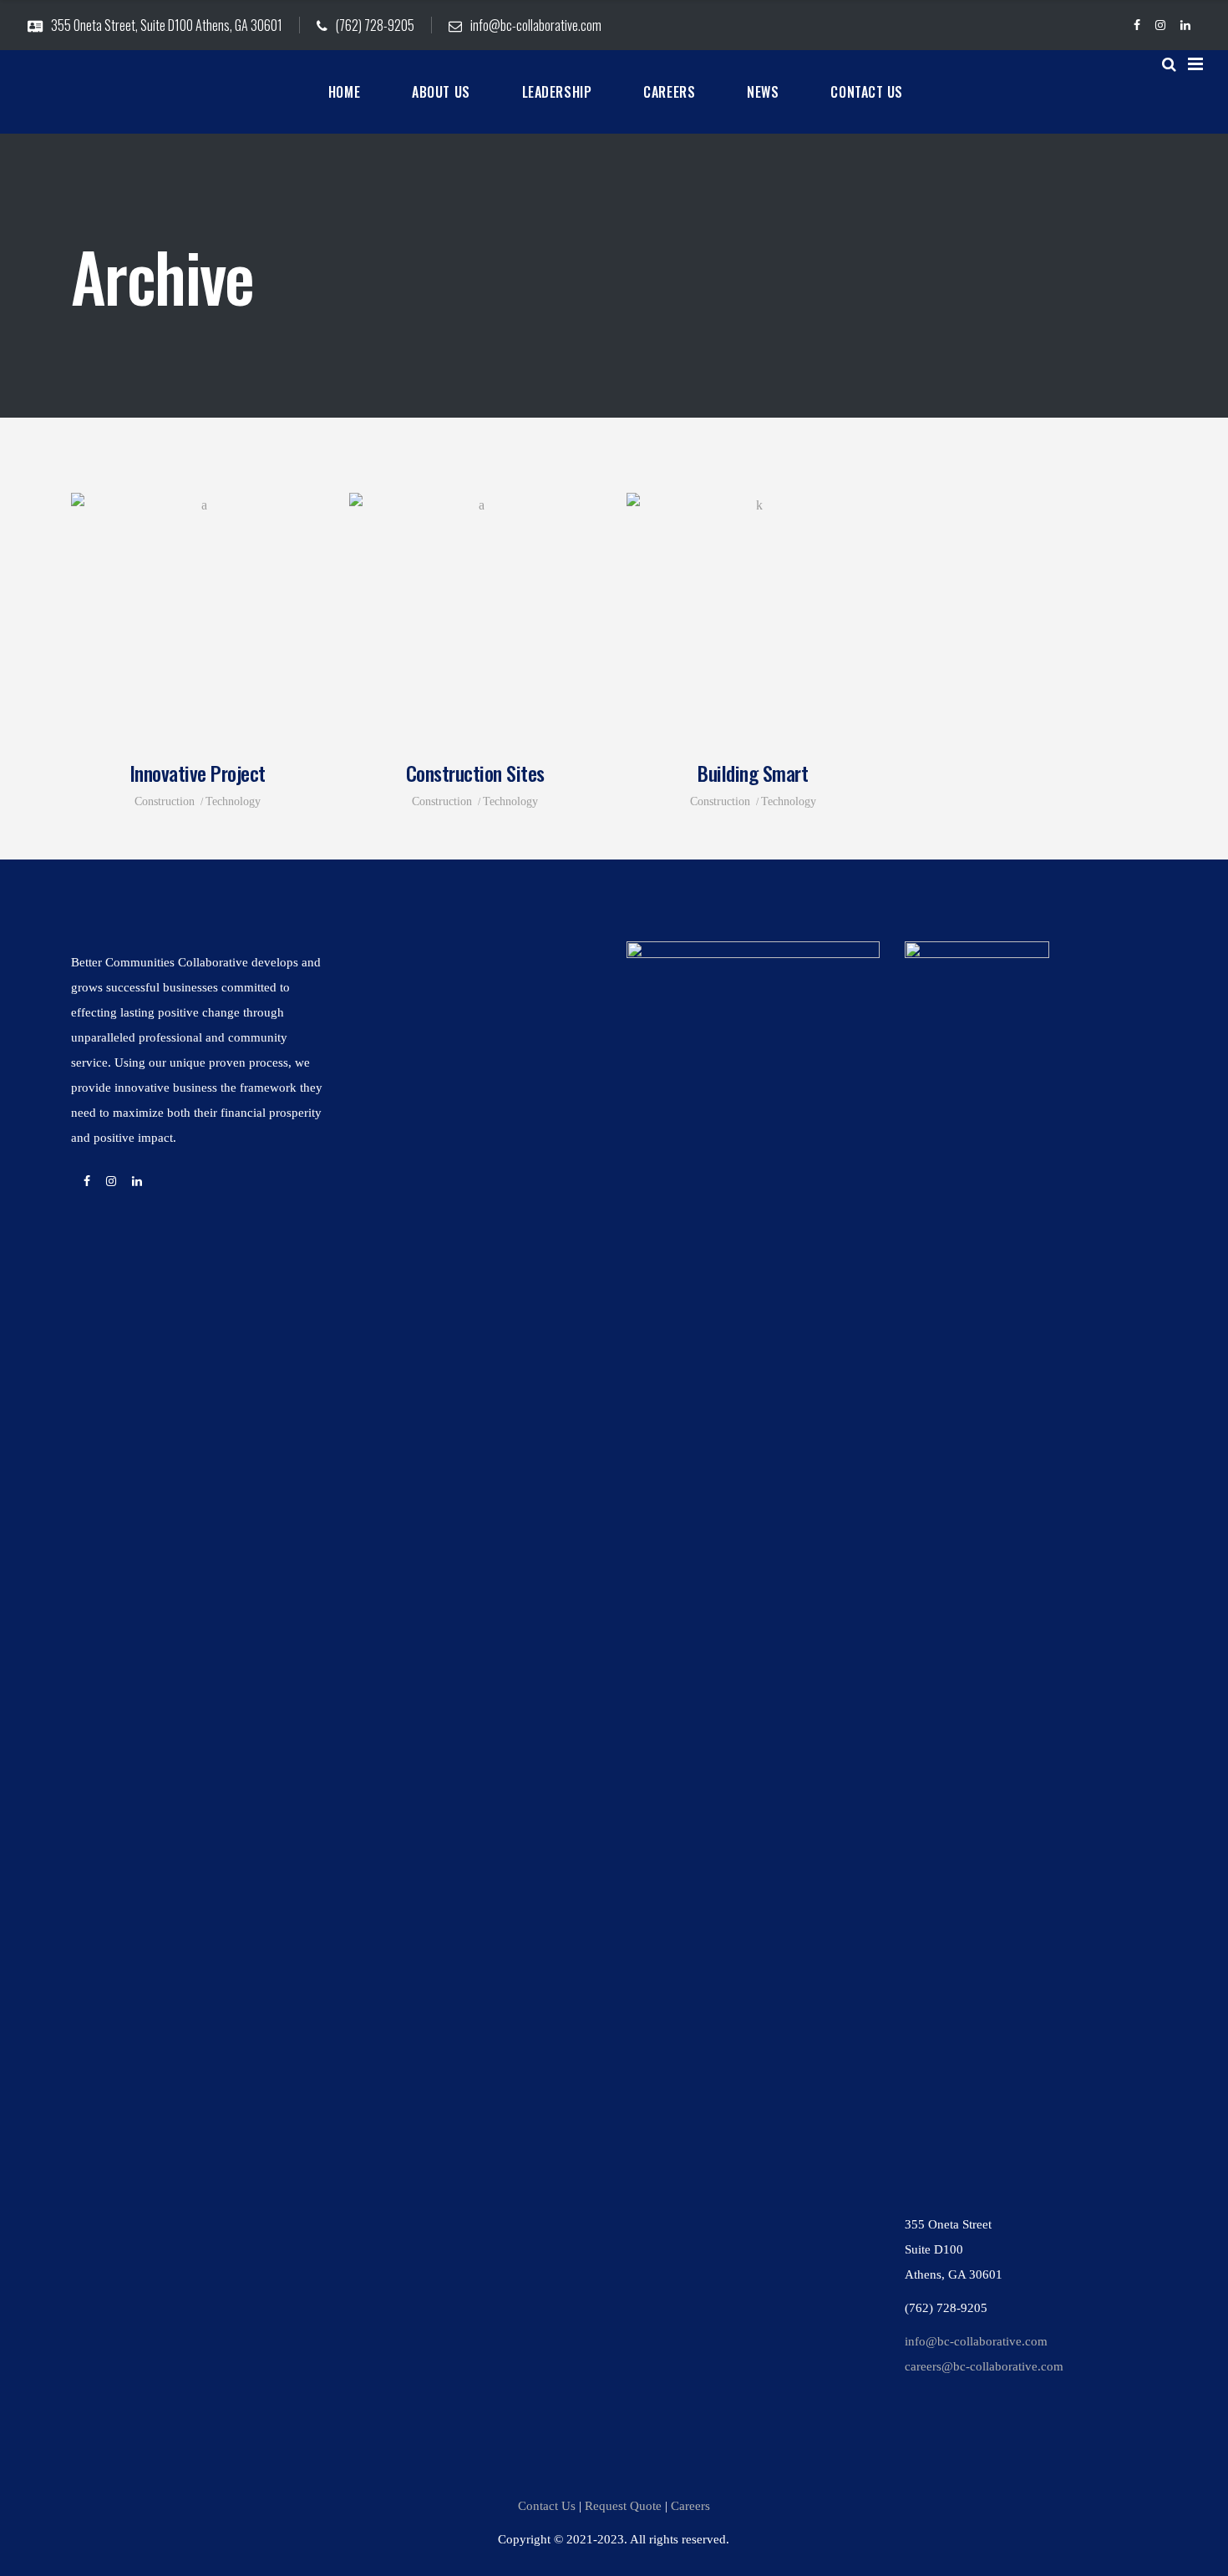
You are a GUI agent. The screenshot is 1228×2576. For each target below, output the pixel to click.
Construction (165, 801)
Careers (690, 2506)
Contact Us (547, 2506)
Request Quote (623, 2506)
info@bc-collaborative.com (976, 2341)
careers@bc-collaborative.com (984, 2366)
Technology (233, 801)
